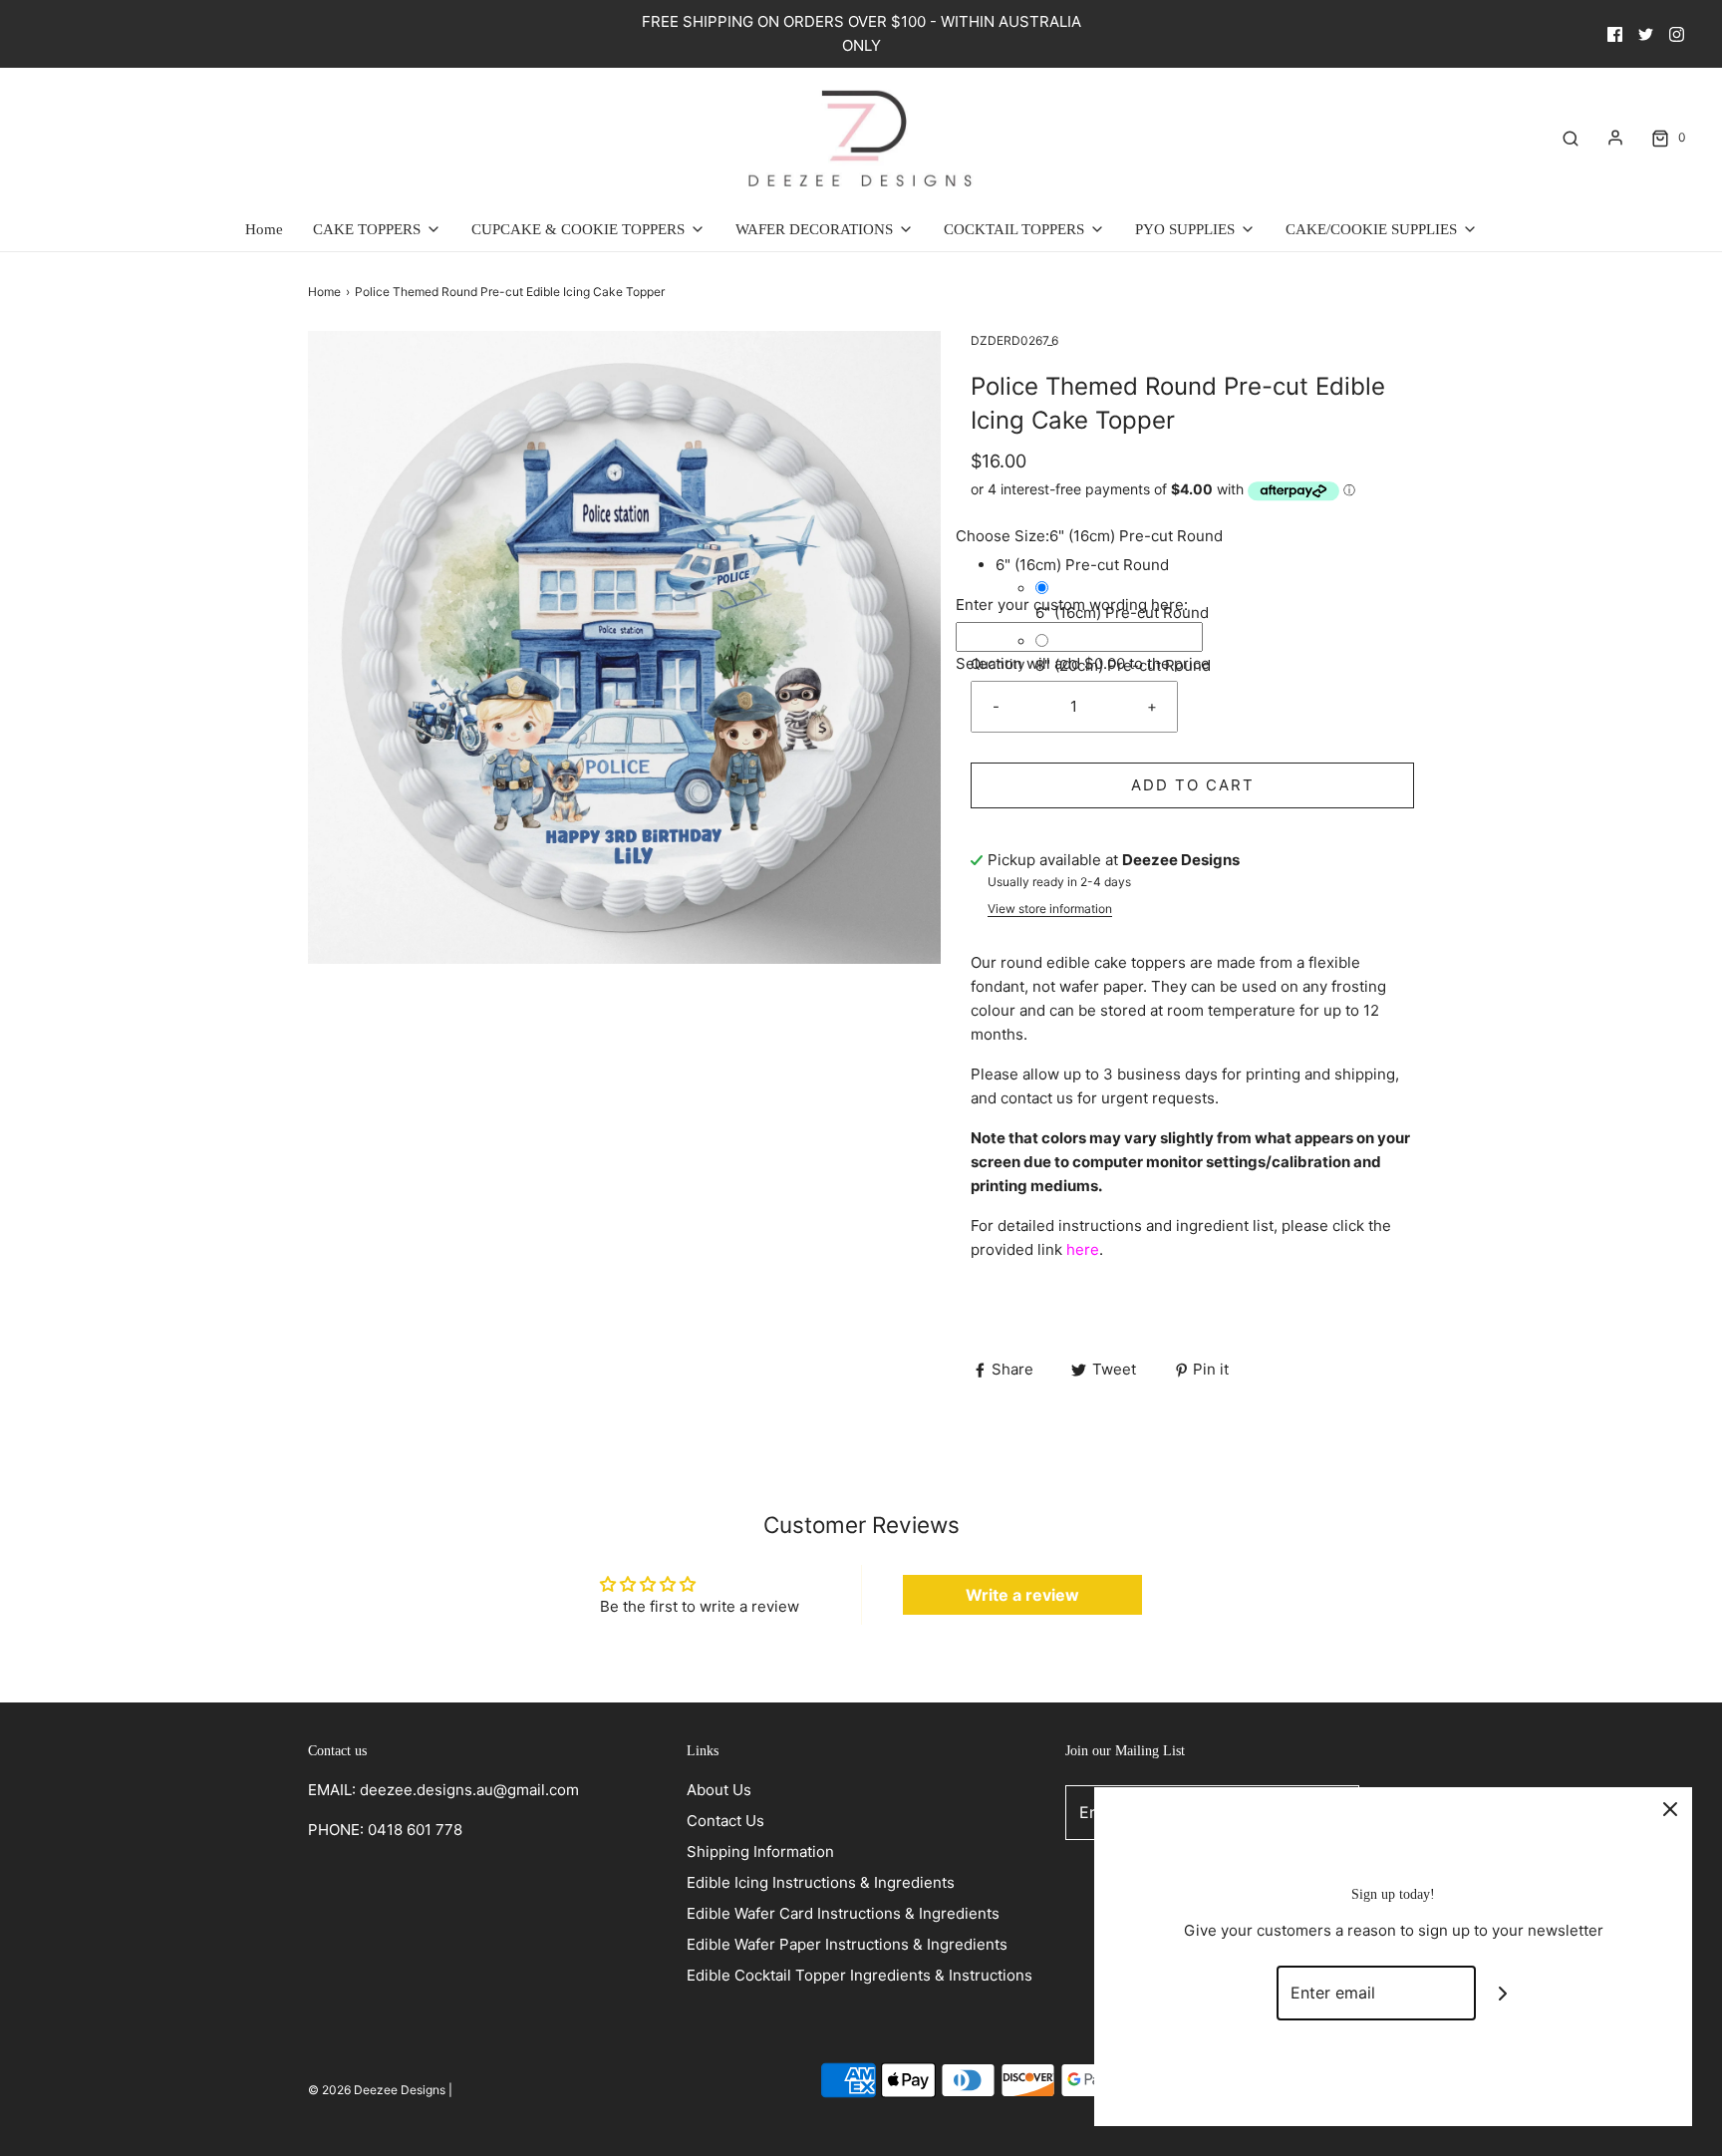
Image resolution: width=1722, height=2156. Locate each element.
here (1083, 1249)
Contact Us (725, 1821)
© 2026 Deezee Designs (377, 2090)
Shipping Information (760, 1851)
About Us (719, 1790)
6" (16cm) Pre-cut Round (1122, 613)
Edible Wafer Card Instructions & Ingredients (843, 1913)
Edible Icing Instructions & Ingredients (821, 1882)
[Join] (1503, 1993)
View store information (1050, 909)
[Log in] (1615, 138)
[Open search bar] (1571, 138)
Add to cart (1193, 785)
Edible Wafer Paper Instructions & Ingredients (847, 1944)
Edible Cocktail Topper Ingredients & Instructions (860, 1975)
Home (264, 229)
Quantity (998, 664)
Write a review (1022, 1595)
